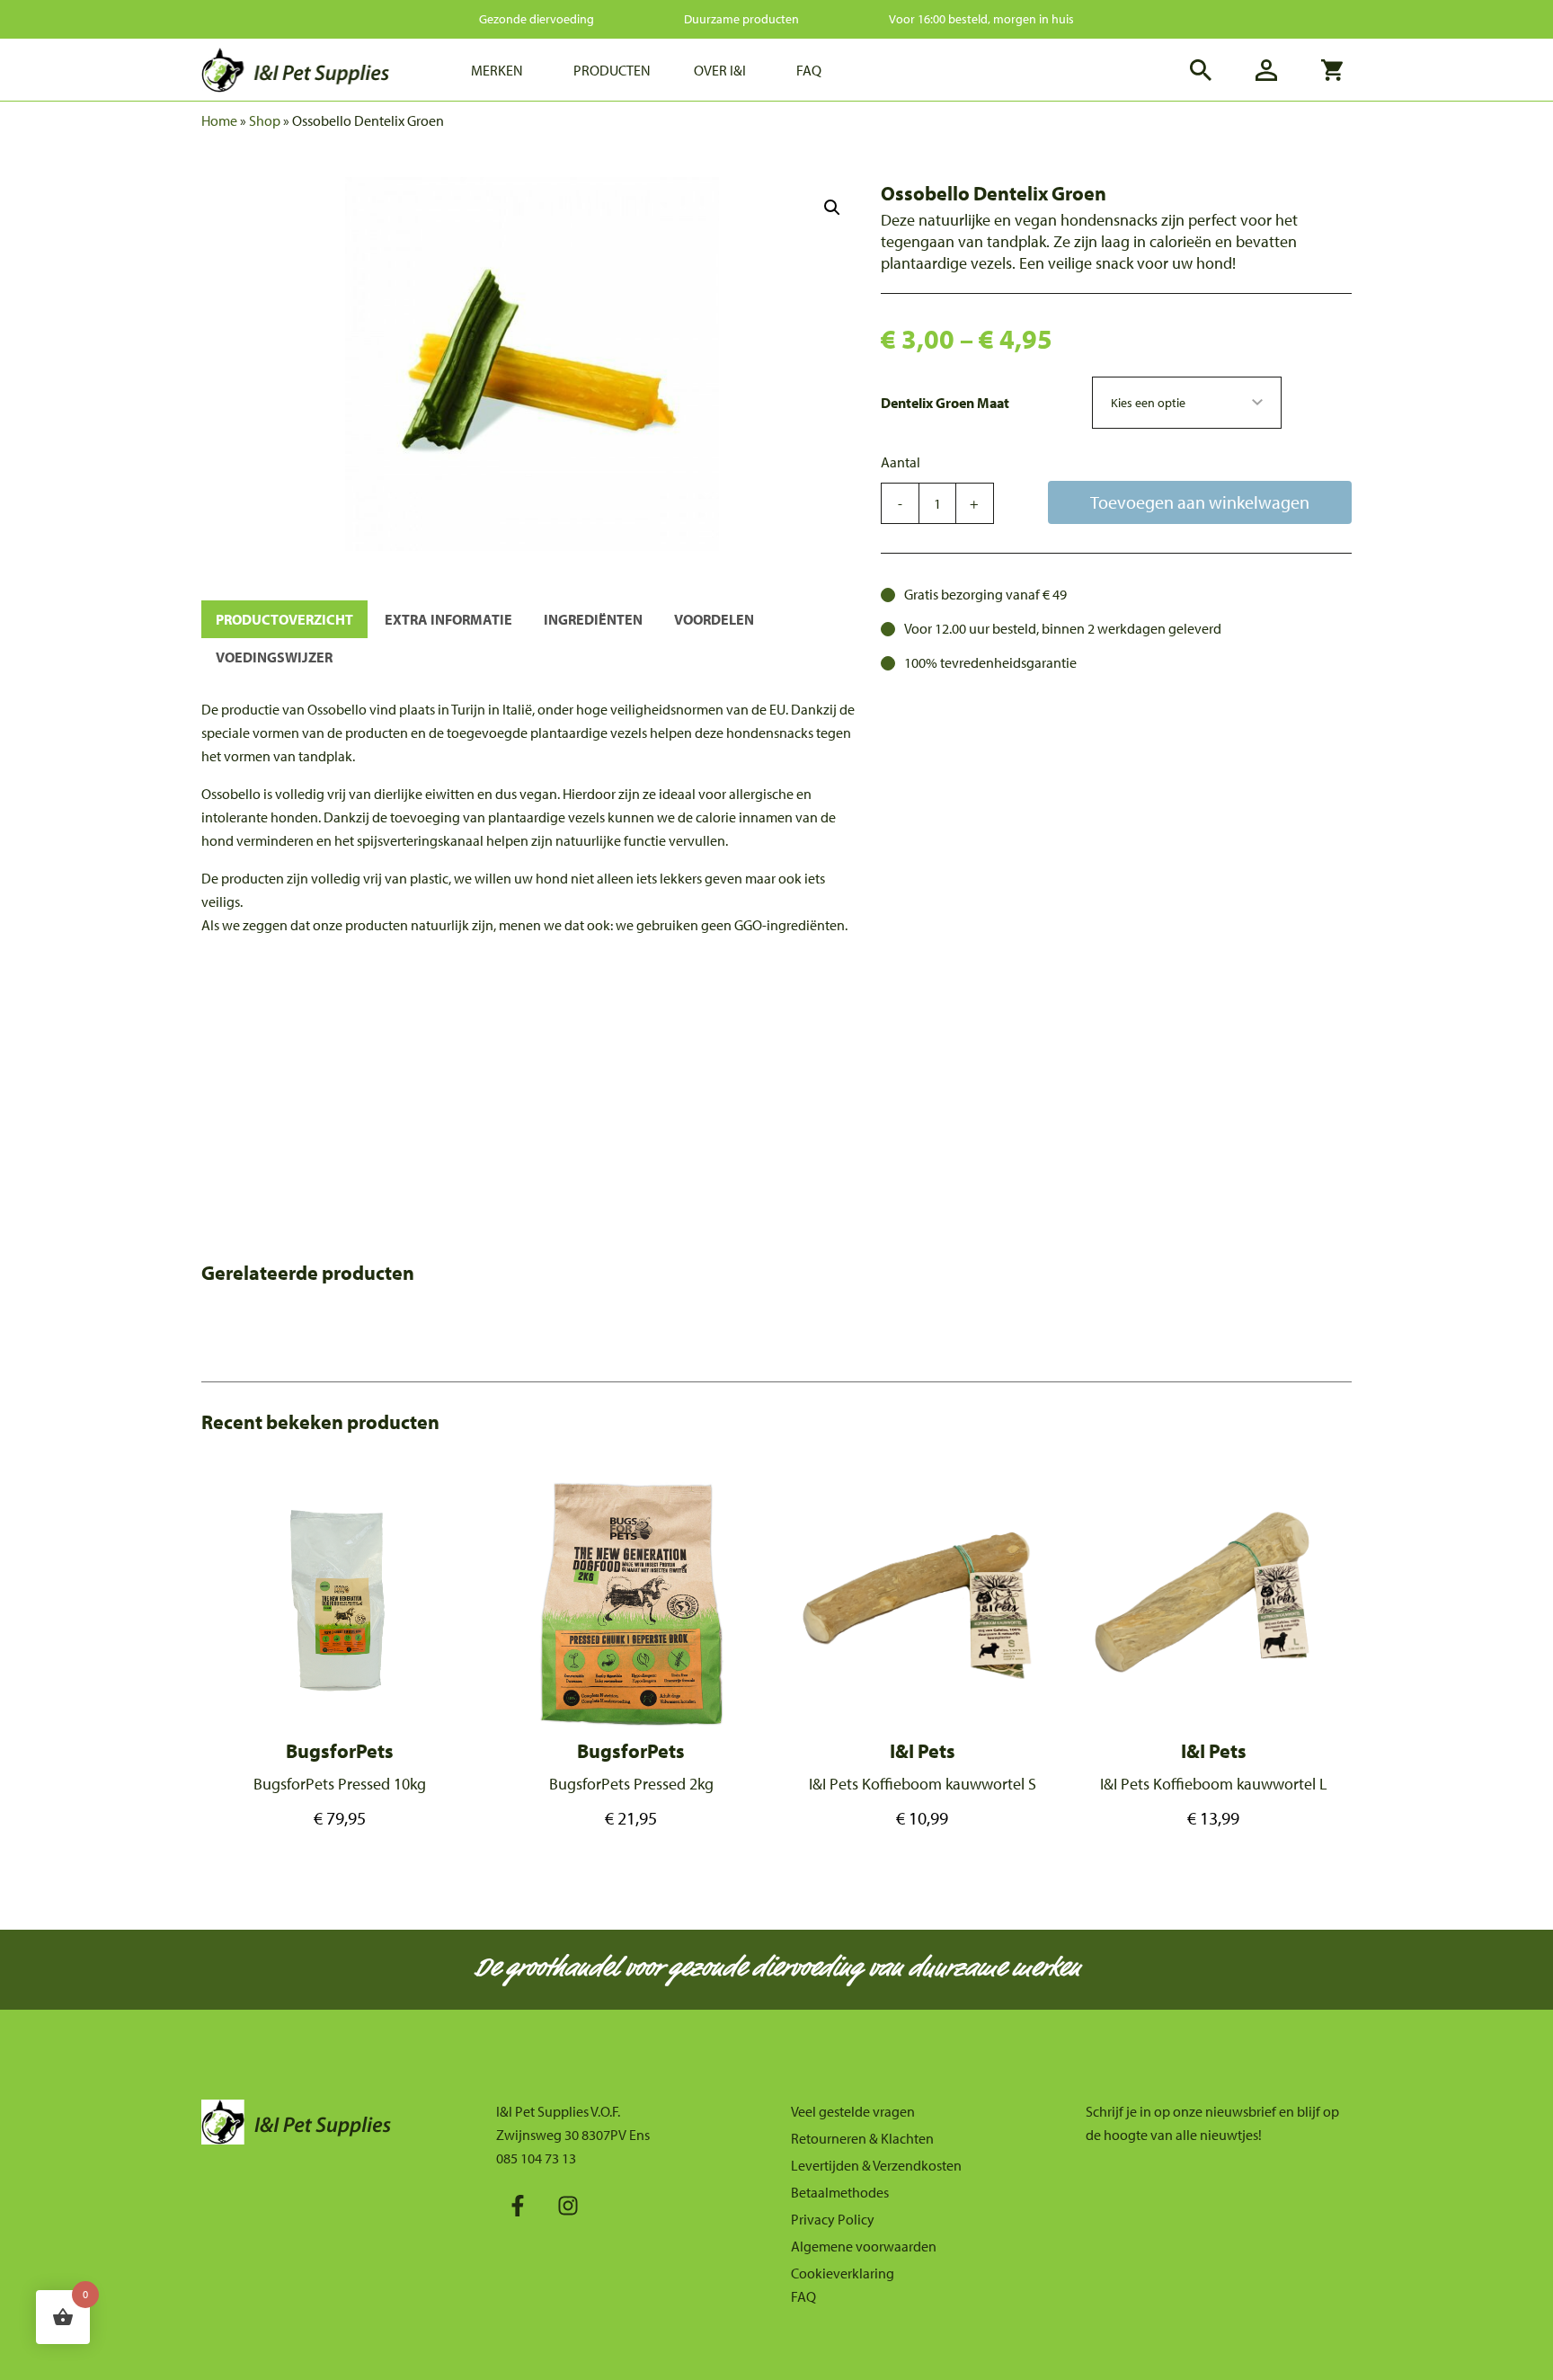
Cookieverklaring (843, 2273)
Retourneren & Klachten (862, 2138)
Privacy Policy (833, 2219)
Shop (265, 120)
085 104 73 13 (536, 2158)
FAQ (803, 2296)
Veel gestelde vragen (853, 2111)
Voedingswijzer (274, 657)
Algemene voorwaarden (864, 2246)
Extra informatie (448, 619)
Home (219, 120)
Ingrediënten (593, 619)
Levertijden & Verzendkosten (876, 2165)
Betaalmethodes (840, 2192)
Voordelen (714, 619)
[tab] (284, 619)
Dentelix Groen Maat (945, 403)
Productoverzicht (284, 619)
